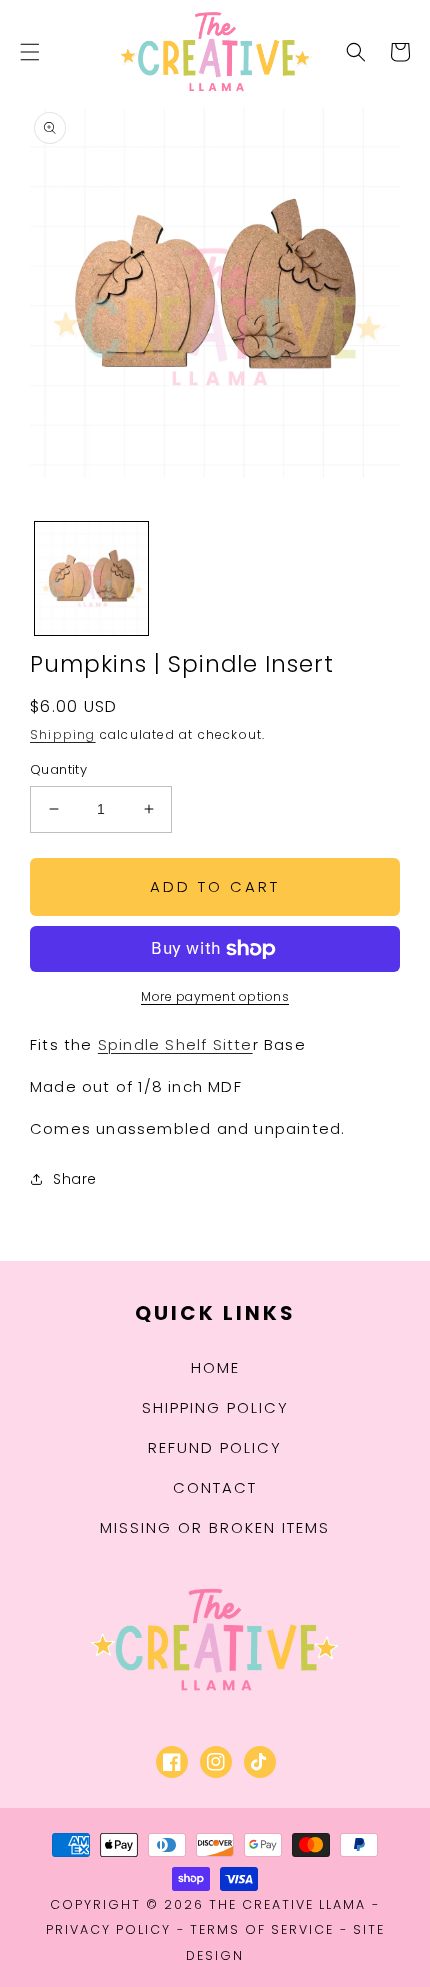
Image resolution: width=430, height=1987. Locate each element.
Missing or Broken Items (215, 1527)
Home (215, 1367)
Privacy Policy (108, 1929)
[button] (30, 52)
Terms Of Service (262, 1929)
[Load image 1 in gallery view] (91, 578)
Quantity (58, 769)
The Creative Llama (287, 1904)
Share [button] (75, 1179)
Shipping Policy (215, 1407)
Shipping (63, 734)
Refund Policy (215, 1447)
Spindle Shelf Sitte (175, 1044)
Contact (215, 1487)
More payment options (215, 996)
